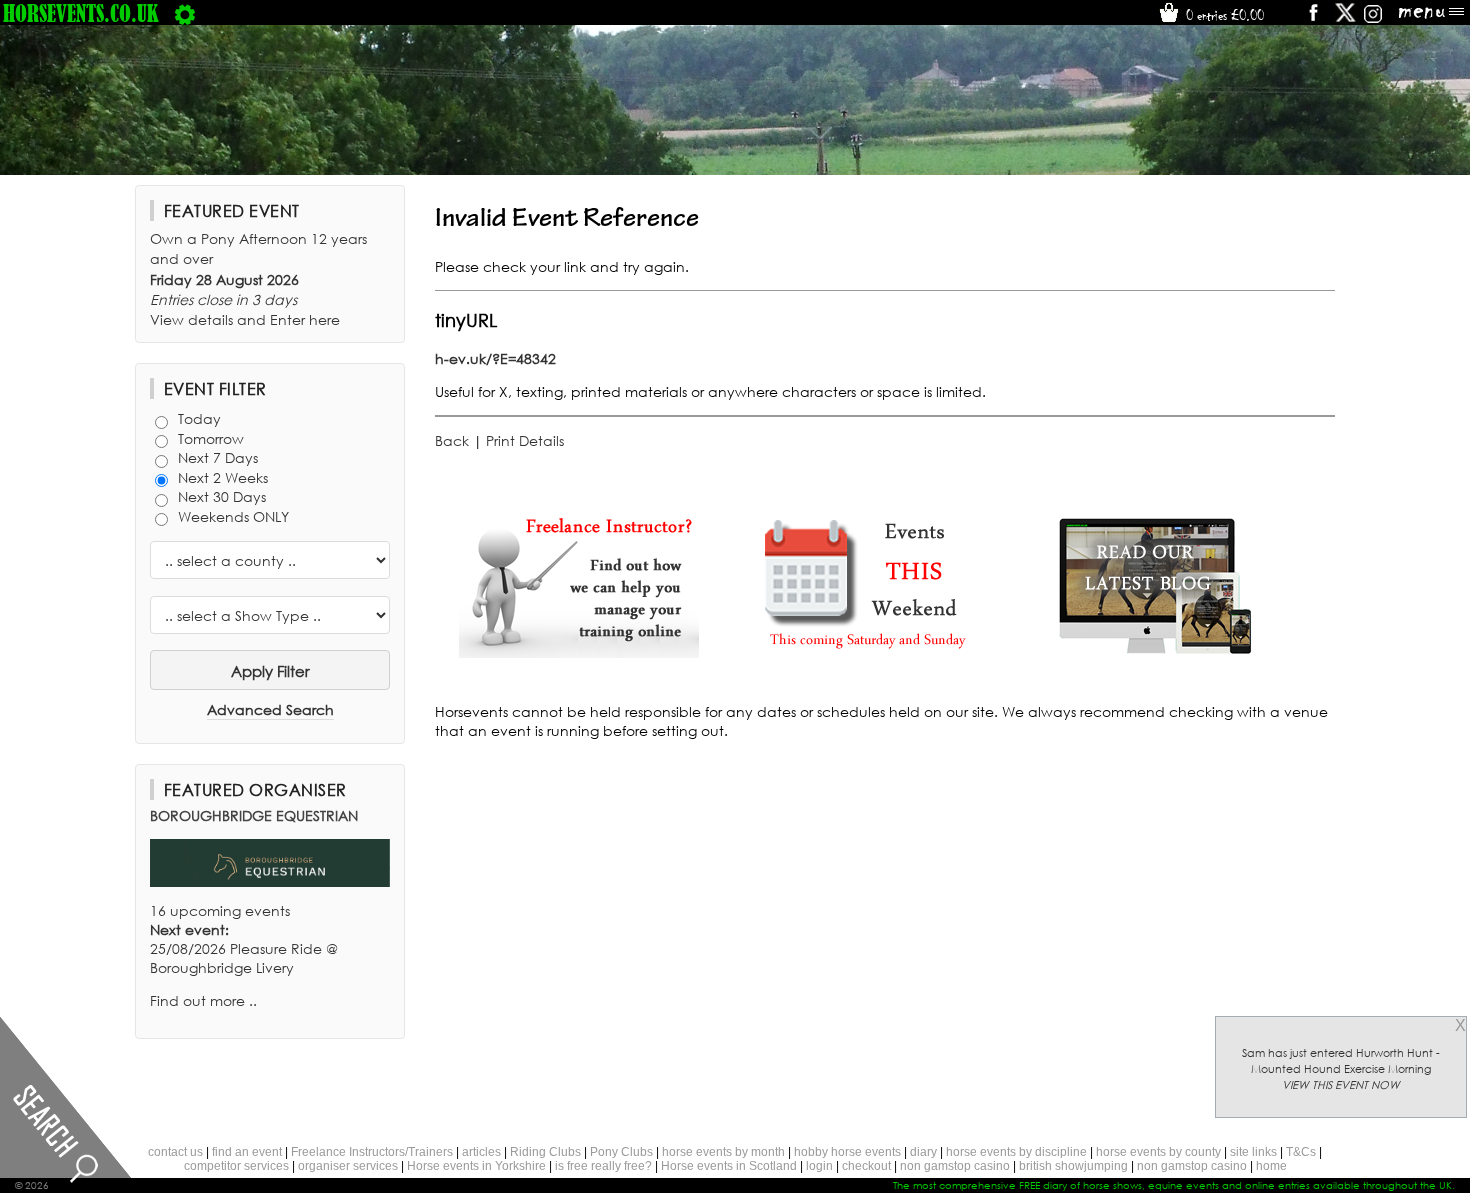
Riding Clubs (545, 1152)
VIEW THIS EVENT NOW (1341, 1085)
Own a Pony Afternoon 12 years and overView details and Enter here (258, 279)
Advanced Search (270, 709)
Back (452, 440)
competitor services (236, 1166)
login (819, 1166)
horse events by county (1158, 1152)
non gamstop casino (955, 1166)
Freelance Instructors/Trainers (372, 1152)
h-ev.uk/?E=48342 (495, 358)
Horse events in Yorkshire (476, 1166)
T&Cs (1301, 1152)
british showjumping (1073, 1166)
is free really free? (603, 1166)
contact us (175, 1152)
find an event (247, 1152)
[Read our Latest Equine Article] (1155, 652)
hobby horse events (847, 1152)
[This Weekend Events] (867, 652)
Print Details (525, 440)
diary (923, 1152)
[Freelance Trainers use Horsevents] (579, 652)
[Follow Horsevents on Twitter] (1345, 19)
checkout (866, 1166)
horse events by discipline (1016, 1152)
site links (1253, 1152)
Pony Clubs (621, 1152)
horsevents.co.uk (81, 13)
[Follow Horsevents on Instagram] (1373, 19)
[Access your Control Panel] (185, 13)
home (1271, 1166)
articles (481, 1152)
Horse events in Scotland (729, 1166)
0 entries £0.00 (1223, 15)
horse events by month (723, 1152)
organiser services (348, 1166)
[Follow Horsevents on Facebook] (1312, 19)
